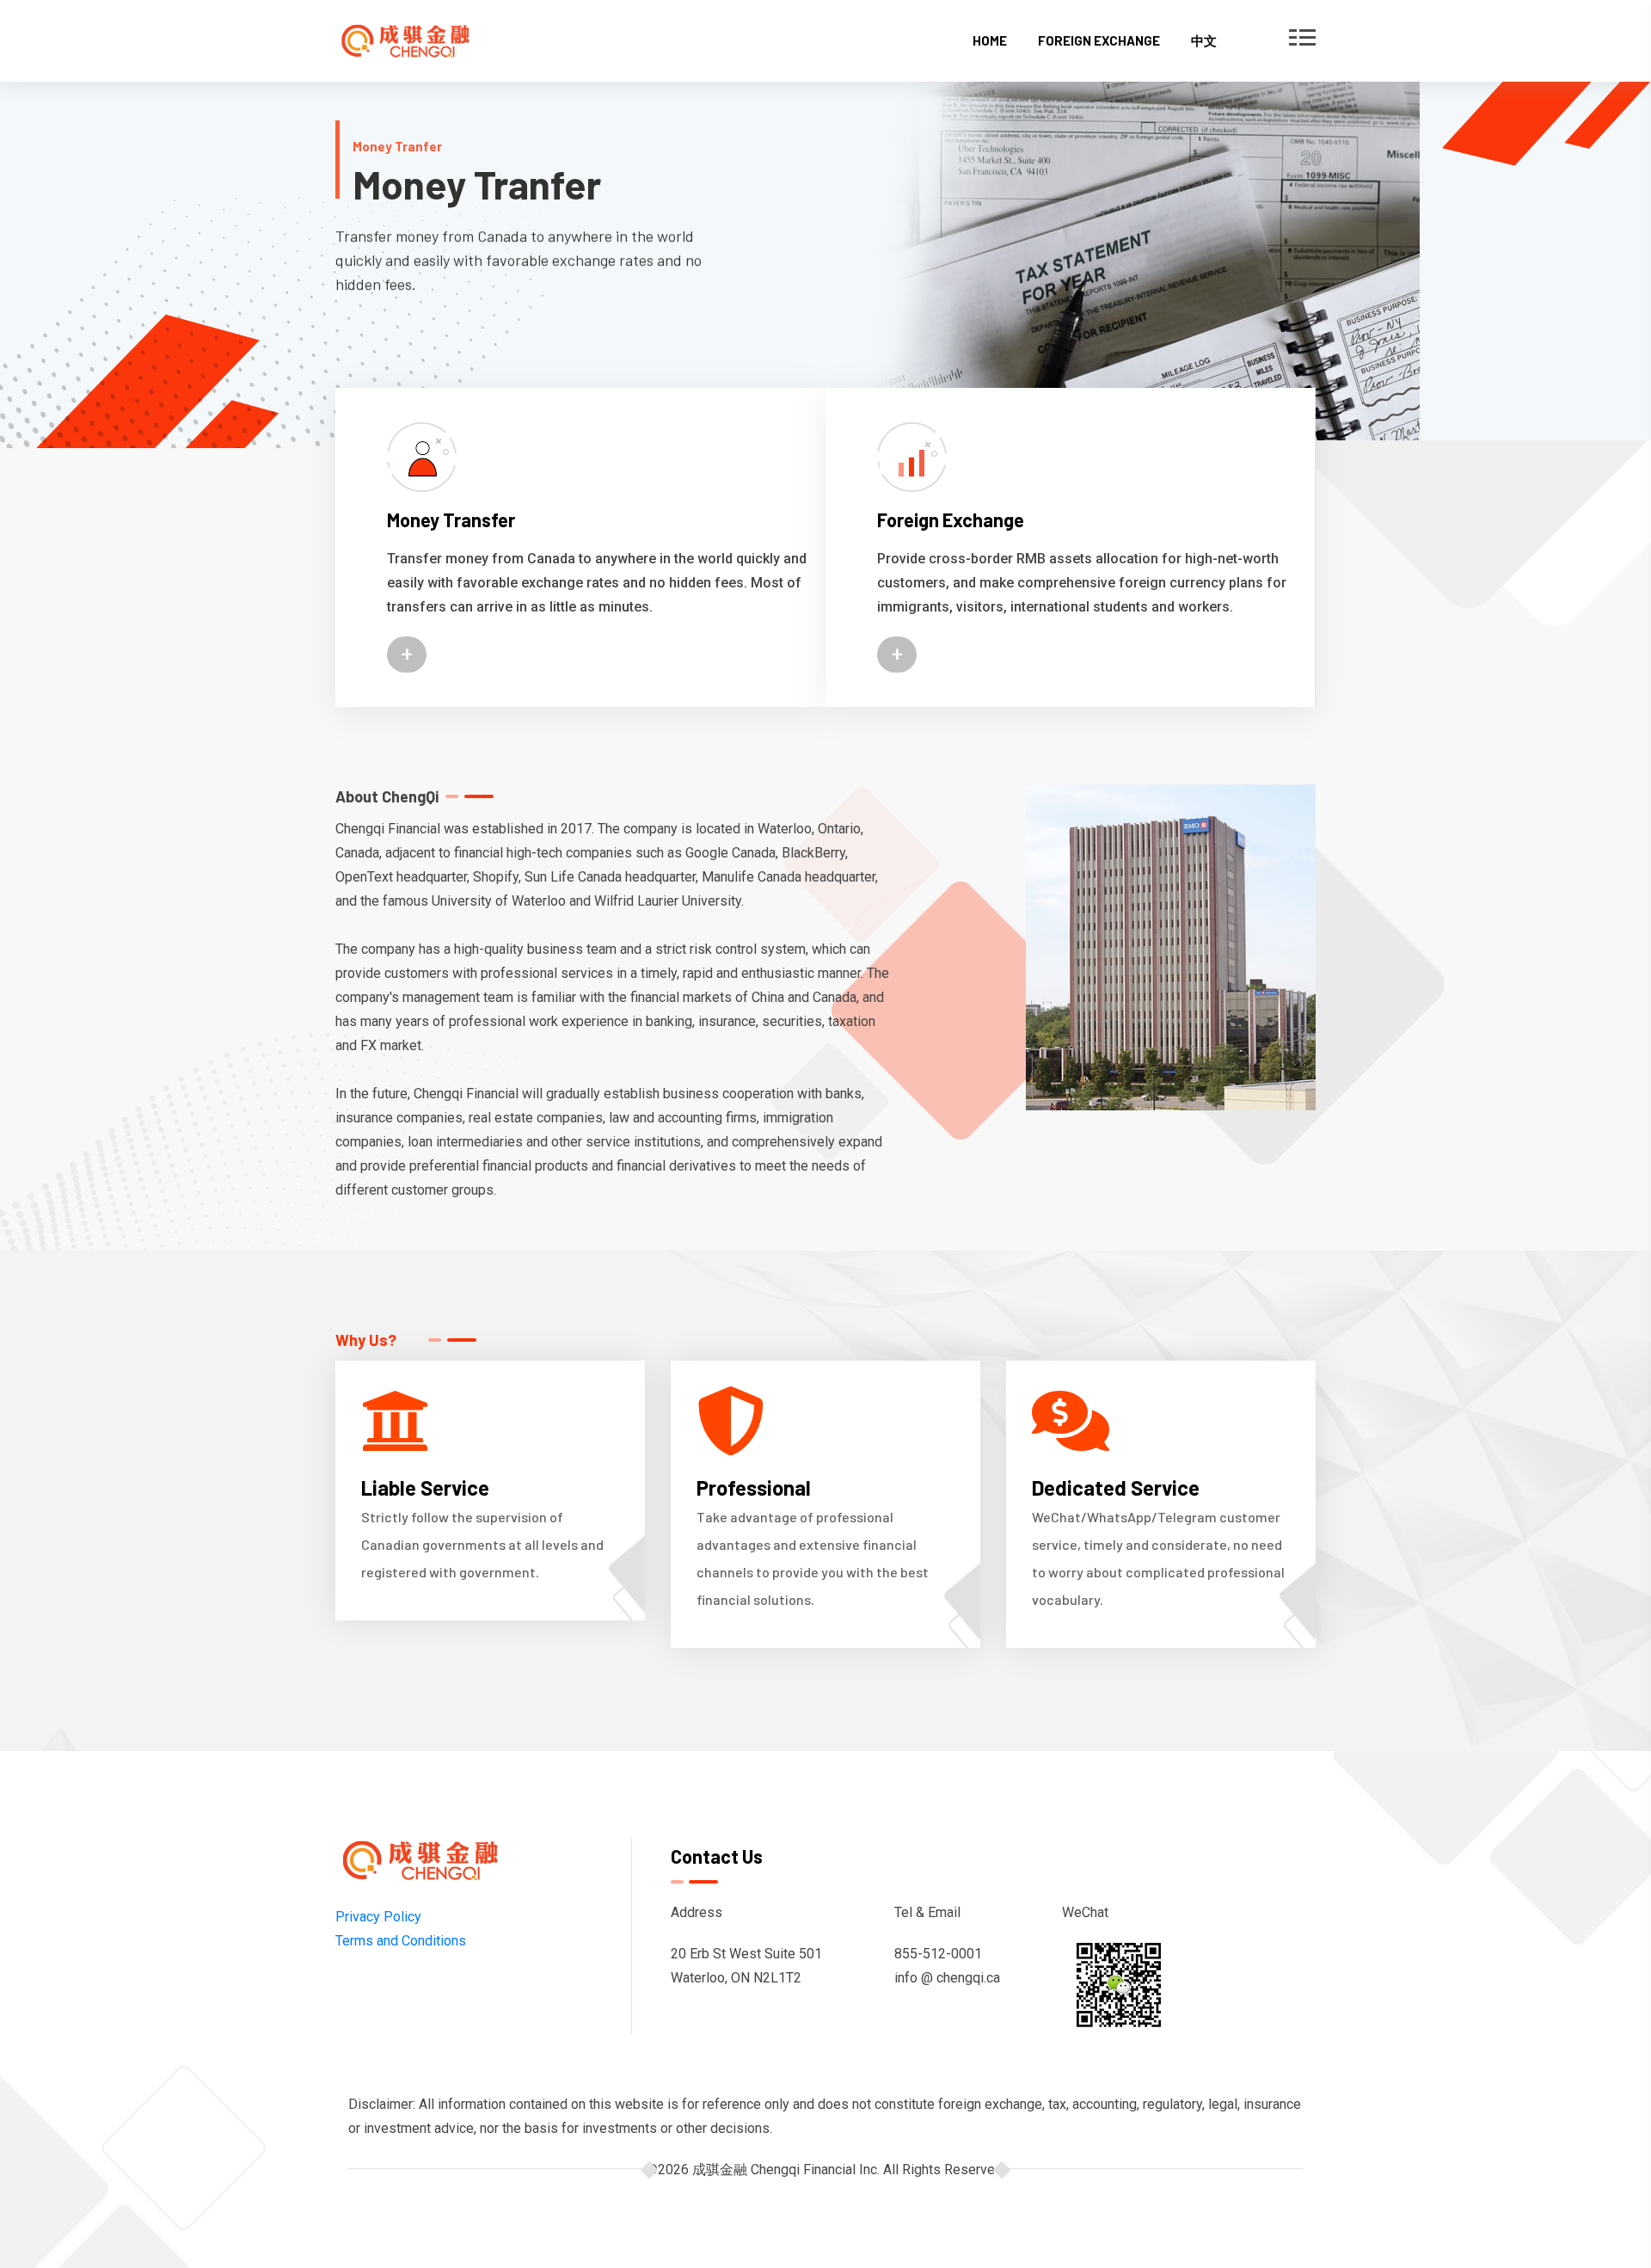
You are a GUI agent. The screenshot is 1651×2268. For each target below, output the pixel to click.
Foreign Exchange (1099, 40)
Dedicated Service (1116, 1487)
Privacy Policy (378, 1917)
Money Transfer (451, 519)
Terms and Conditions (401, 1941)
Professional (754, 1487)
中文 (1204, 40)
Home (990, 40)
